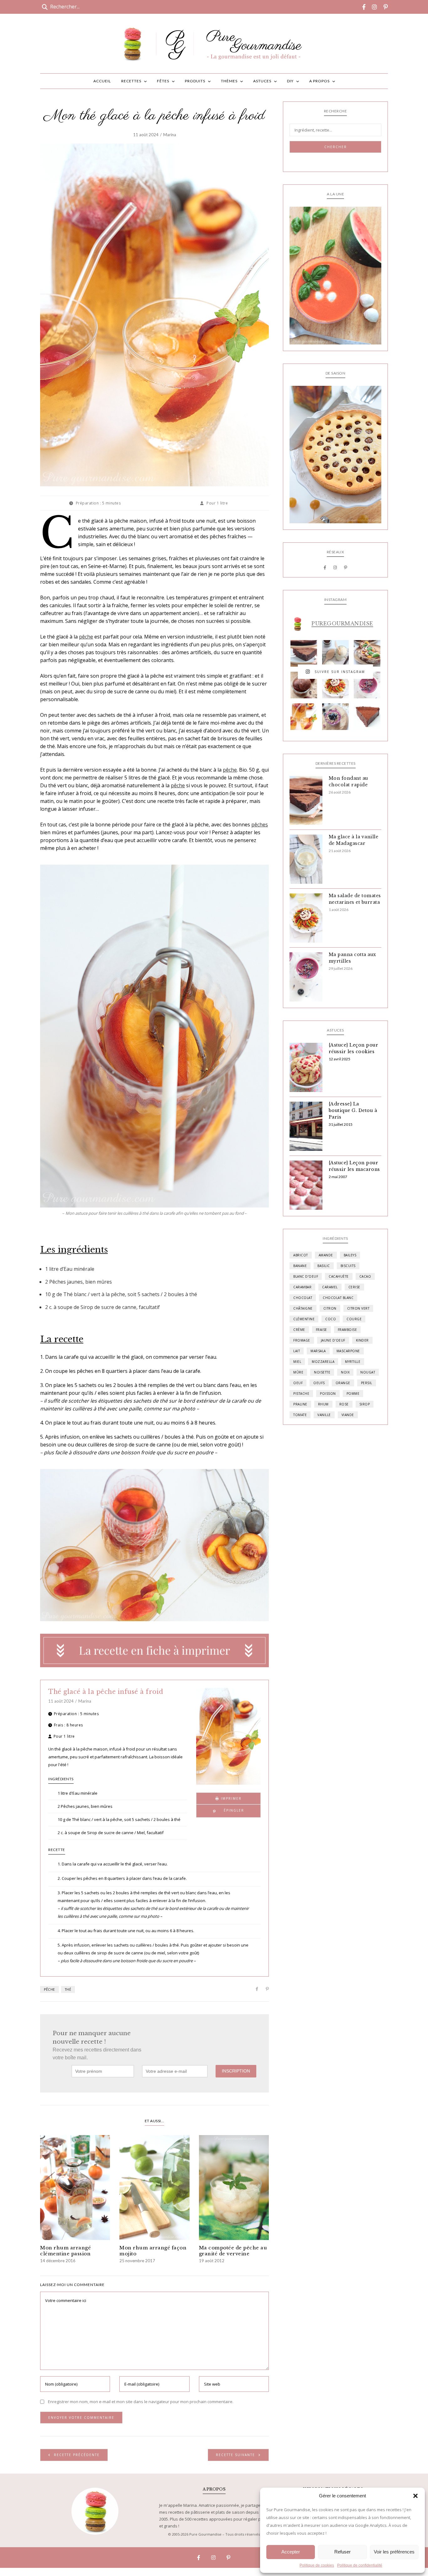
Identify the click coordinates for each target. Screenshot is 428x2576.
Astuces (262, 81)
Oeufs (319, 1383)
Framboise (347, 1330)
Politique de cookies (317, 2565)
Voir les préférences (394, 2552)
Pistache (301, 1394)
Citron (330, 1308)
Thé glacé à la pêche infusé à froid (106, 1692)
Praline (300, 1404)
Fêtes (163, 81)
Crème (299, 1330)
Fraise (321, 1330)
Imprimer (230, 1798)
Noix (345, 1372)
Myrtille (353, 1362)
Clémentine (304, 1319)
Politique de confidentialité (360, 2565)
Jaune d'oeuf (333, 1340)
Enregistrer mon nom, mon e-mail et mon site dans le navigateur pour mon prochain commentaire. (141, 2402)
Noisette (322, 1372)
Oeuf (298, 1383)
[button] (415, 2496)
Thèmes (229, 81)
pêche (86, 637)
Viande (348, 1415)
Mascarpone (348, 1351)
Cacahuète (339, 1276)
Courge (354, 1319)
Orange (343, 1383)
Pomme (353, 1394)
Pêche (50, 1989)
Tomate (300, 1415)
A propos (319, 81)
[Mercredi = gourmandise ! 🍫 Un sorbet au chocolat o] (304, 685)
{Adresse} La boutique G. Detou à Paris (353, 1110)
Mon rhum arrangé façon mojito (153, 2251)
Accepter (291, 2552)
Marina (170, 135)
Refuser (342, 2552)
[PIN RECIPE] (228, 1811)
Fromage (302, 1340)
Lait (297, 1351)
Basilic (324, 1266)
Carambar (302, 1287)
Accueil (102, 81)
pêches (260, 825)
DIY (290, 81)
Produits (195, 81)
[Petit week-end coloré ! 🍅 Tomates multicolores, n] (335, 685)
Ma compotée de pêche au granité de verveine (233, 2251)
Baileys (350, 1255)
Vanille (324, 1415)
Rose (344, 1404)
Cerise (354, 1287)
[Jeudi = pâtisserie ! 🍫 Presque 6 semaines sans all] (367, 717)
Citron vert (358, 1308)
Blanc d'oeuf (306, 1276)
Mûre (298, 1372)
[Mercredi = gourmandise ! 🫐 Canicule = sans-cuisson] (335, 717)
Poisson (328, 1394)
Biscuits (348, 1266)
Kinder (362, 1340)
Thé (68, 1989)
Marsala (318, 1351)
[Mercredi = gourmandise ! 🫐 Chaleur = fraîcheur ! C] (367, 685)
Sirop (365, 1404)
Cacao (365, 1276)
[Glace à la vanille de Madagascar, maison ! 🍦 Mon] (335, 653)
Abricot (301, 1255)
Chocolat (303, 1298)
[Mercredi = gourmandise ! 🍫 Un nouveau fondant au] (304, 653)
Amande (326, 1255)
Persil (367, 1383)
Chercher (336, 147)
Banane (300, 1266)
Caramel (330, 1287)
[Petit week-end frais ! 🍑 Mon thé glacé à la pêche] (304, 717)
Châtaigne (303, 1308)
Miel (297, 1362)
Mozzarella (323, 1362)
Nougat (368, 1372)
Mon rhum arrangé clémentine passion (65, 2251)
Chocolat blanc (338, 1298)
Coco (331, 1319)
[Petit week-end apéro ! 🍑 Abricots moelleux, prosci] (367, 653)
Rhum (323, 1404)
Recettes (131, 81)
